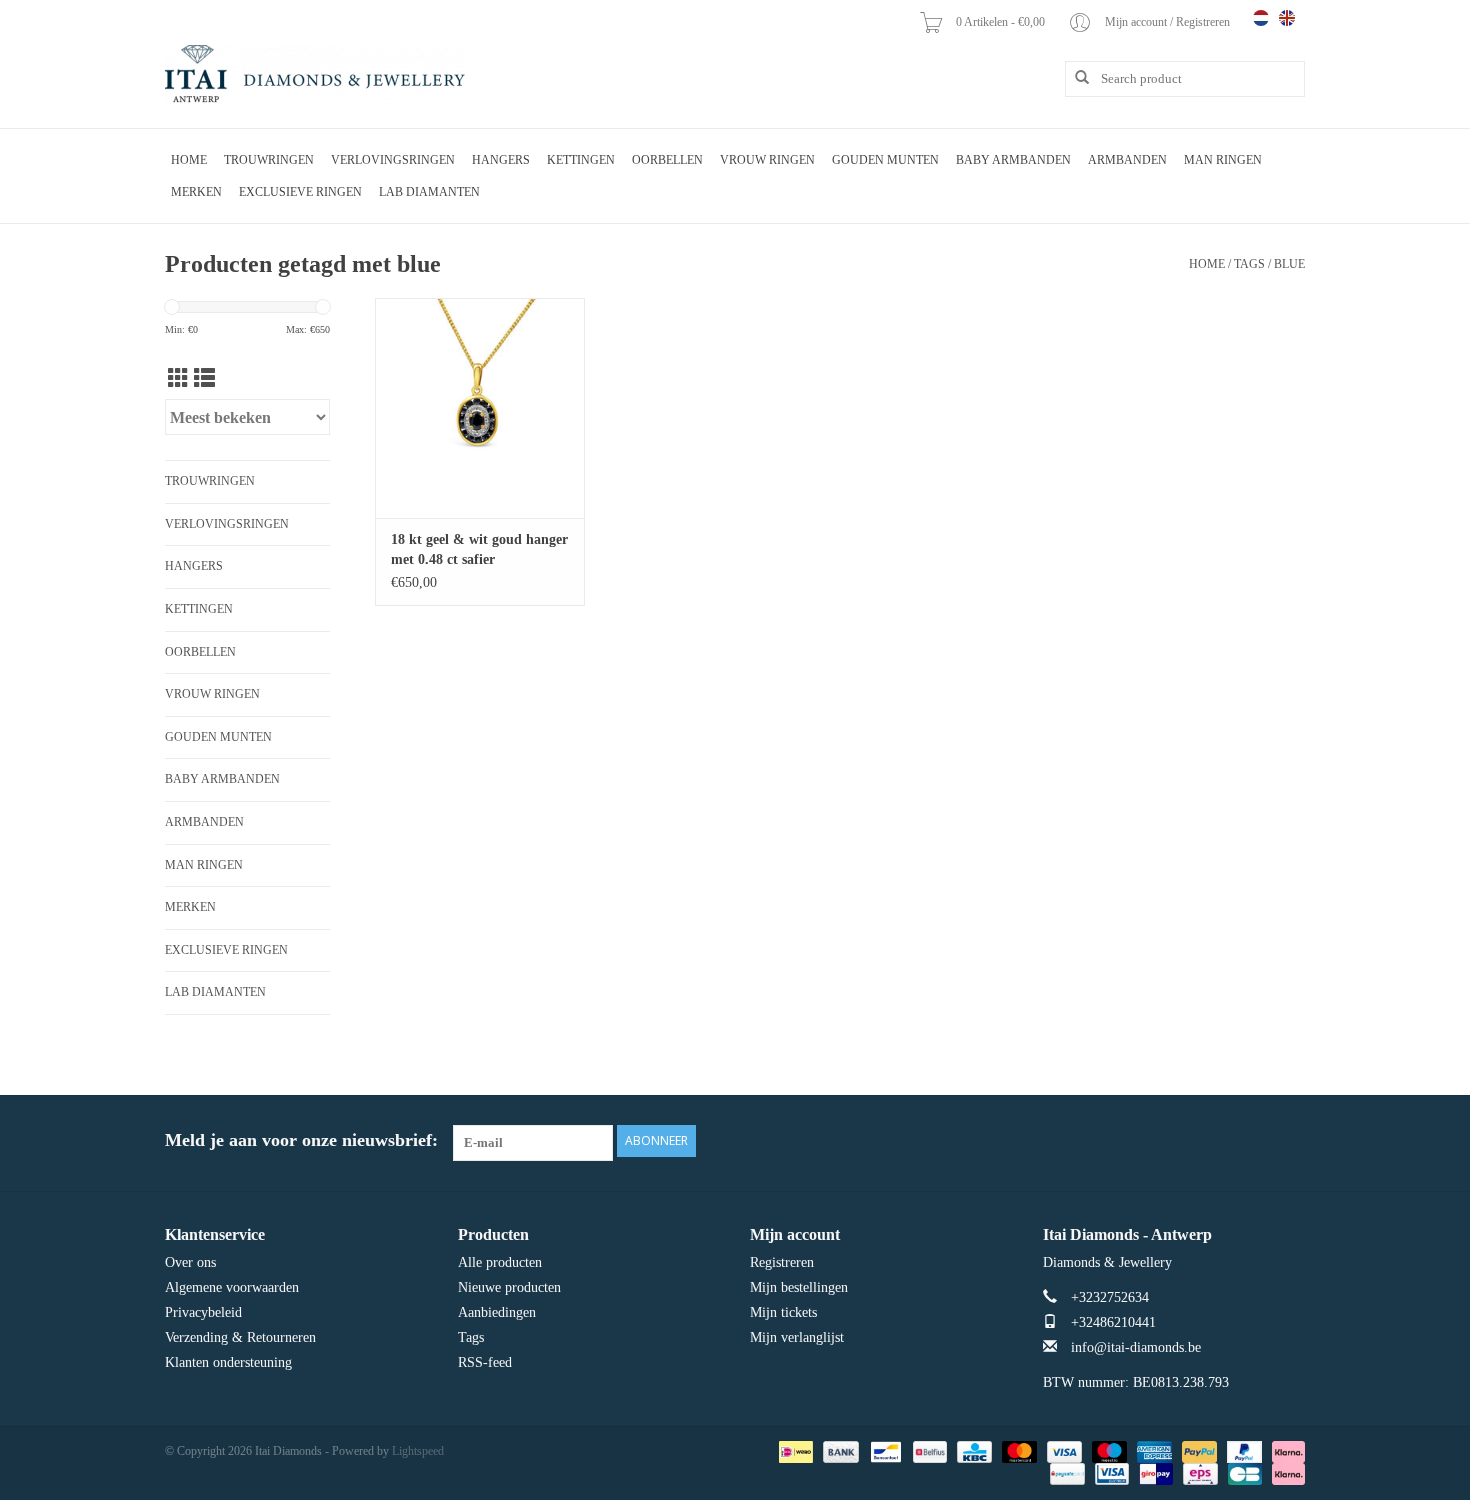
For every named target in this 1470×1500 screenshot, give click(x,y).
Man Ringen (1223, 160)
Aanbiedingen (497, 1312)
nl (1261, 18)
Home (189, 160)
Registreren (782, 1262)
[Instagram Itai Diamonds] (1289, 1141)
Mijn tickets (783, 1312)
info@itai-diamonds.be (1136, 1347)
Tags (1249, 264)
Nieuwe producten (509, 1287)
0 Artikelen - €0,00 (1002, 22)
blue (1289, 264)
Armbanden (1127, 160)
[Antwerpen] (315, 75)
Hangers (501, 160)
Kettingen (581, 160)
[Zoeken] (1075, 78)
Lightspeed (418, 1451)
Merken (196, 192)
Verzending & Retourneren (240, 1337)
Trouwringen (269, 160)
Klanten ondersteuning (228, 1362)
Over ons (190, 1262)
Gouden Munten (885, 160)
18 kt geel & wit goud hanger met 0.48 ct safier (479, 549)
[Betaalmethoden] (794, 1450)
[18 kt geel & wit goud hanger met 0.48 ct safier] (480, 408)
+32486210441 (1113, 1322)
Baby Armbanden (1013, 160)
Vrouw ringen (767, 160)
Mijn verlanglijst (797, 1337)
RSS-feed (485, 1362)
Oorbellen (667, 160)
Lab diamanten (429, 192)
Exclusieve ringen (300, 192)
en (1287, 18)
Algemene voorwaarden (232, 1287)
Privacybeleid (203, 1312)
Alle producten (500, 1262)
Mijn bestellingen (799, 1287)
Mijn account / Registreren (1169, 22)
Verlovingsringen (393, 160)
